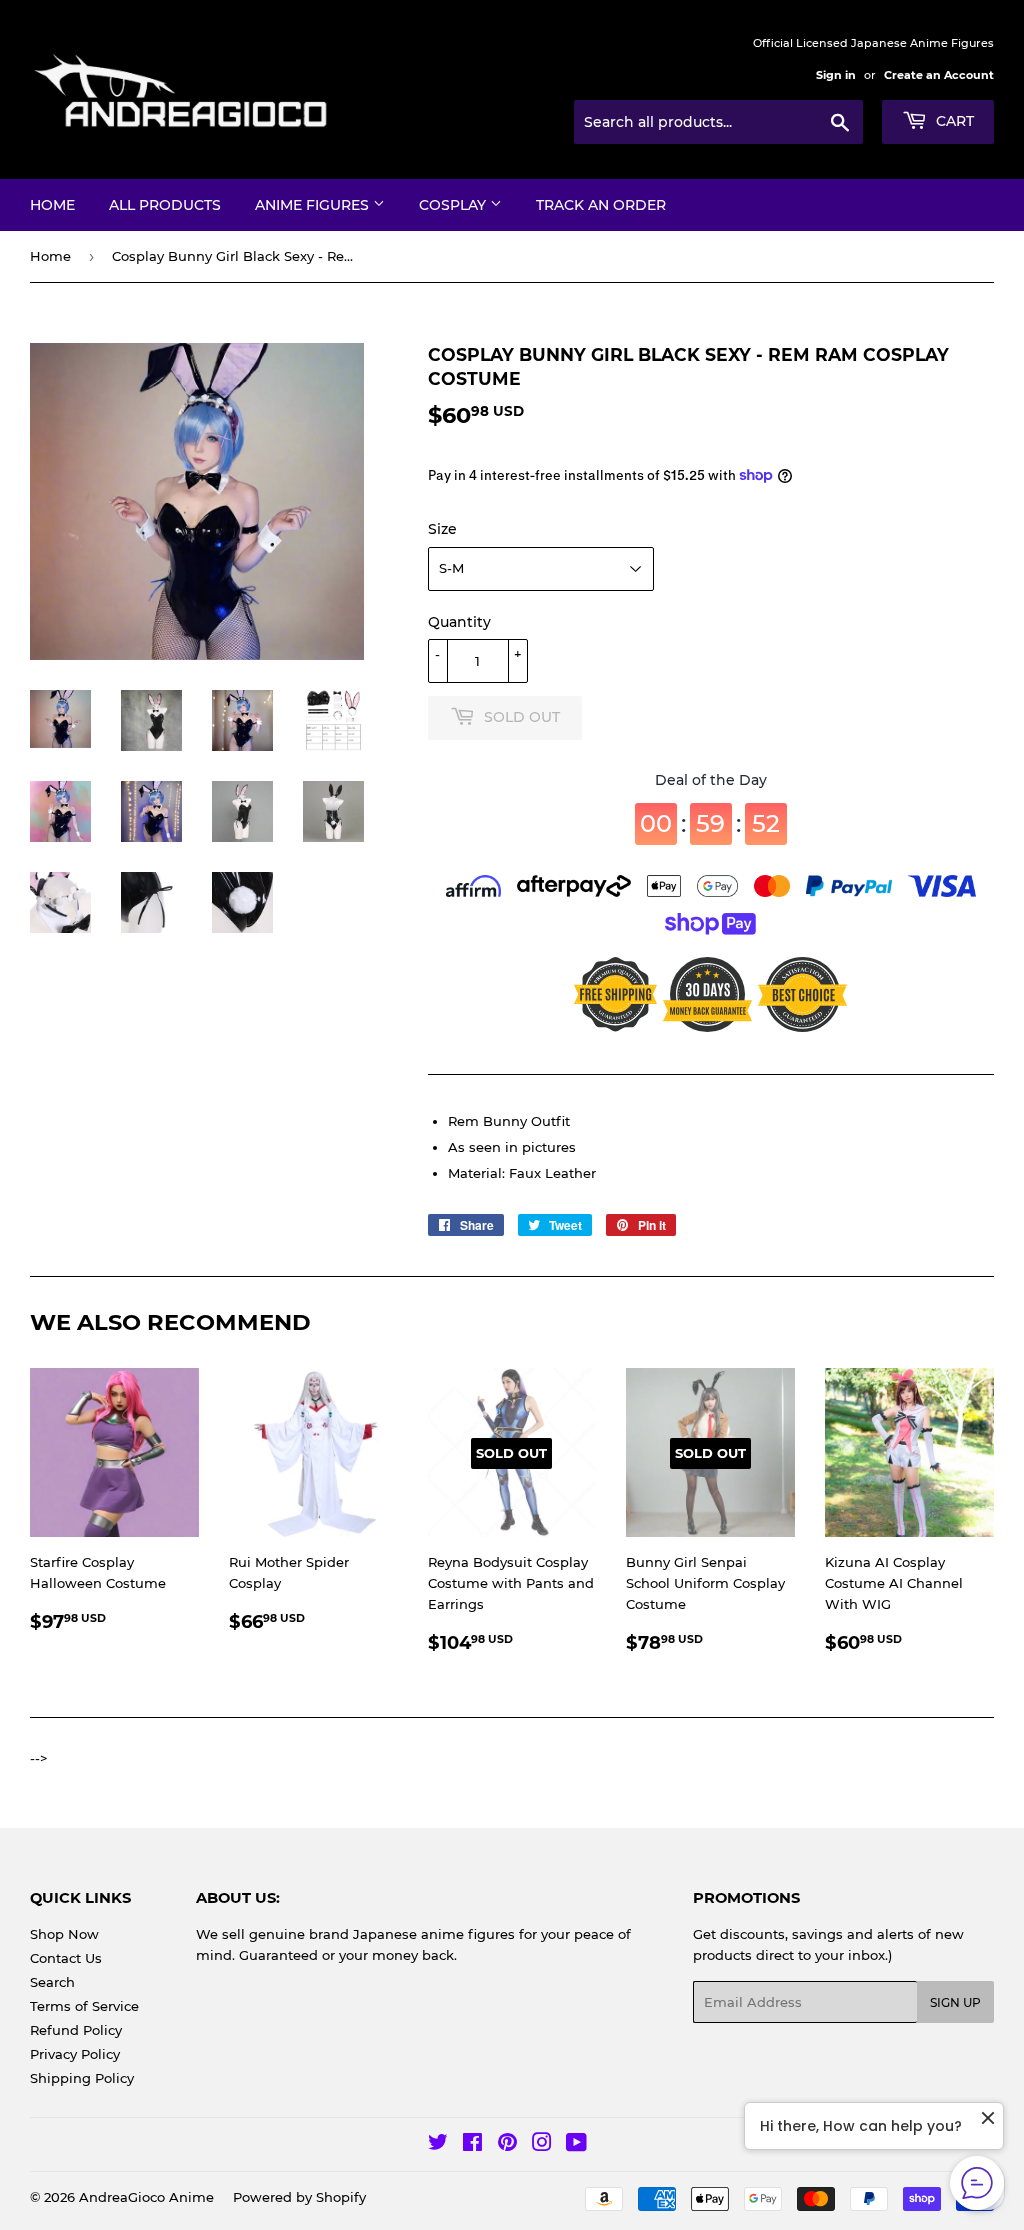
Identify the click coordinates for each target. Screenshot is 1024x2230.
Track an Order (601, 205)
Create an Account (939, 75)
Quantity (459, 622)
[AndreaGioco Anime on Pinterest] (507, 2145)
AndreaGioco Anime (146, 2197)
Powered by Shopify (299, 2197)
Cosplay (454, 205)
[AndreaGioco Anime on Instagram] (542, 2145)
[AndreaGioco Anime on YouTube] (576, 2145)
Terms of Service (84, 2006)
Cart (953, 121)
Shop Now (64, 1934)
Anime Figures (314, 205)
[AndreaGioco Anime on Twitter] (438, 2145)
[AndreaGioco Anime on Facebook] (472, 2145)
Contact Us (66, 1958)
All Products (165, 205)
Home (52, 205)
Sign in (836, 75)
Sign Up (955, 2002)
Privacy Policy (75, 2054)
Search (52, 1982)
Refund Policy (76, 2030)
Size (442, 529)
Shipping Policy (82, 2078)
